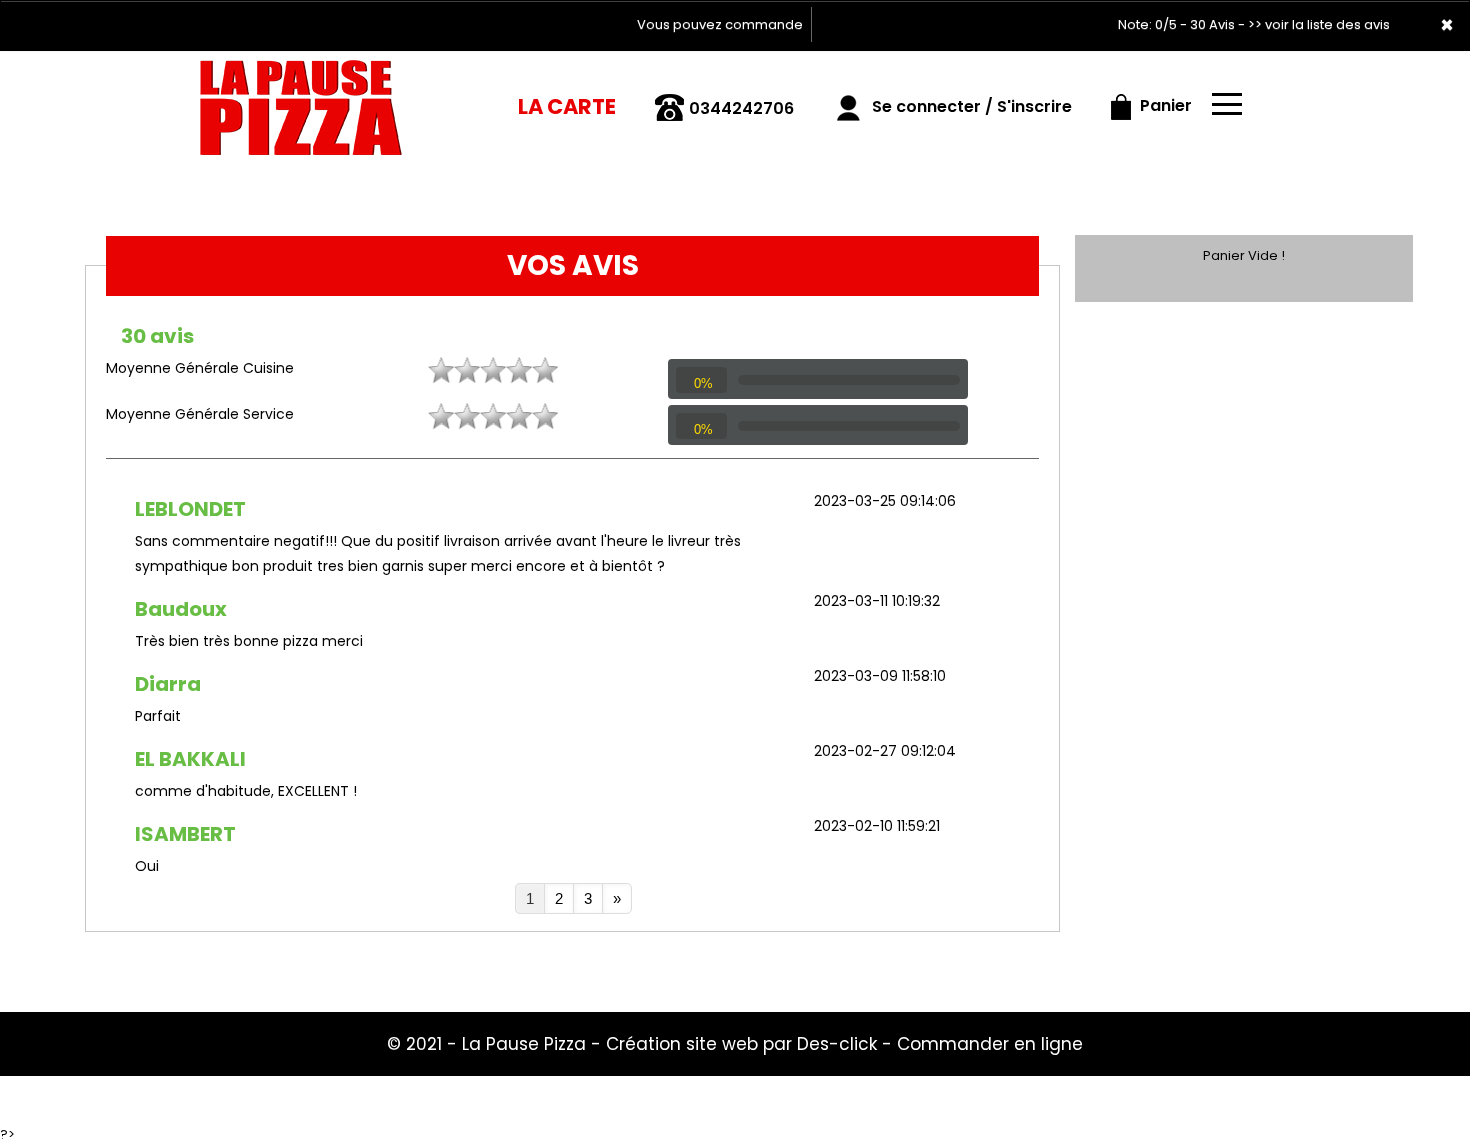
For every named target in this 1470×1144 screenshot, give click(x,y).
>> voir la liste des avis (1319, 24)
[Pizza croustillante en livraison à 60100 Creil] (302, 99)
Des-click (837, 1044)
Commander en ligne (990, 1044)
